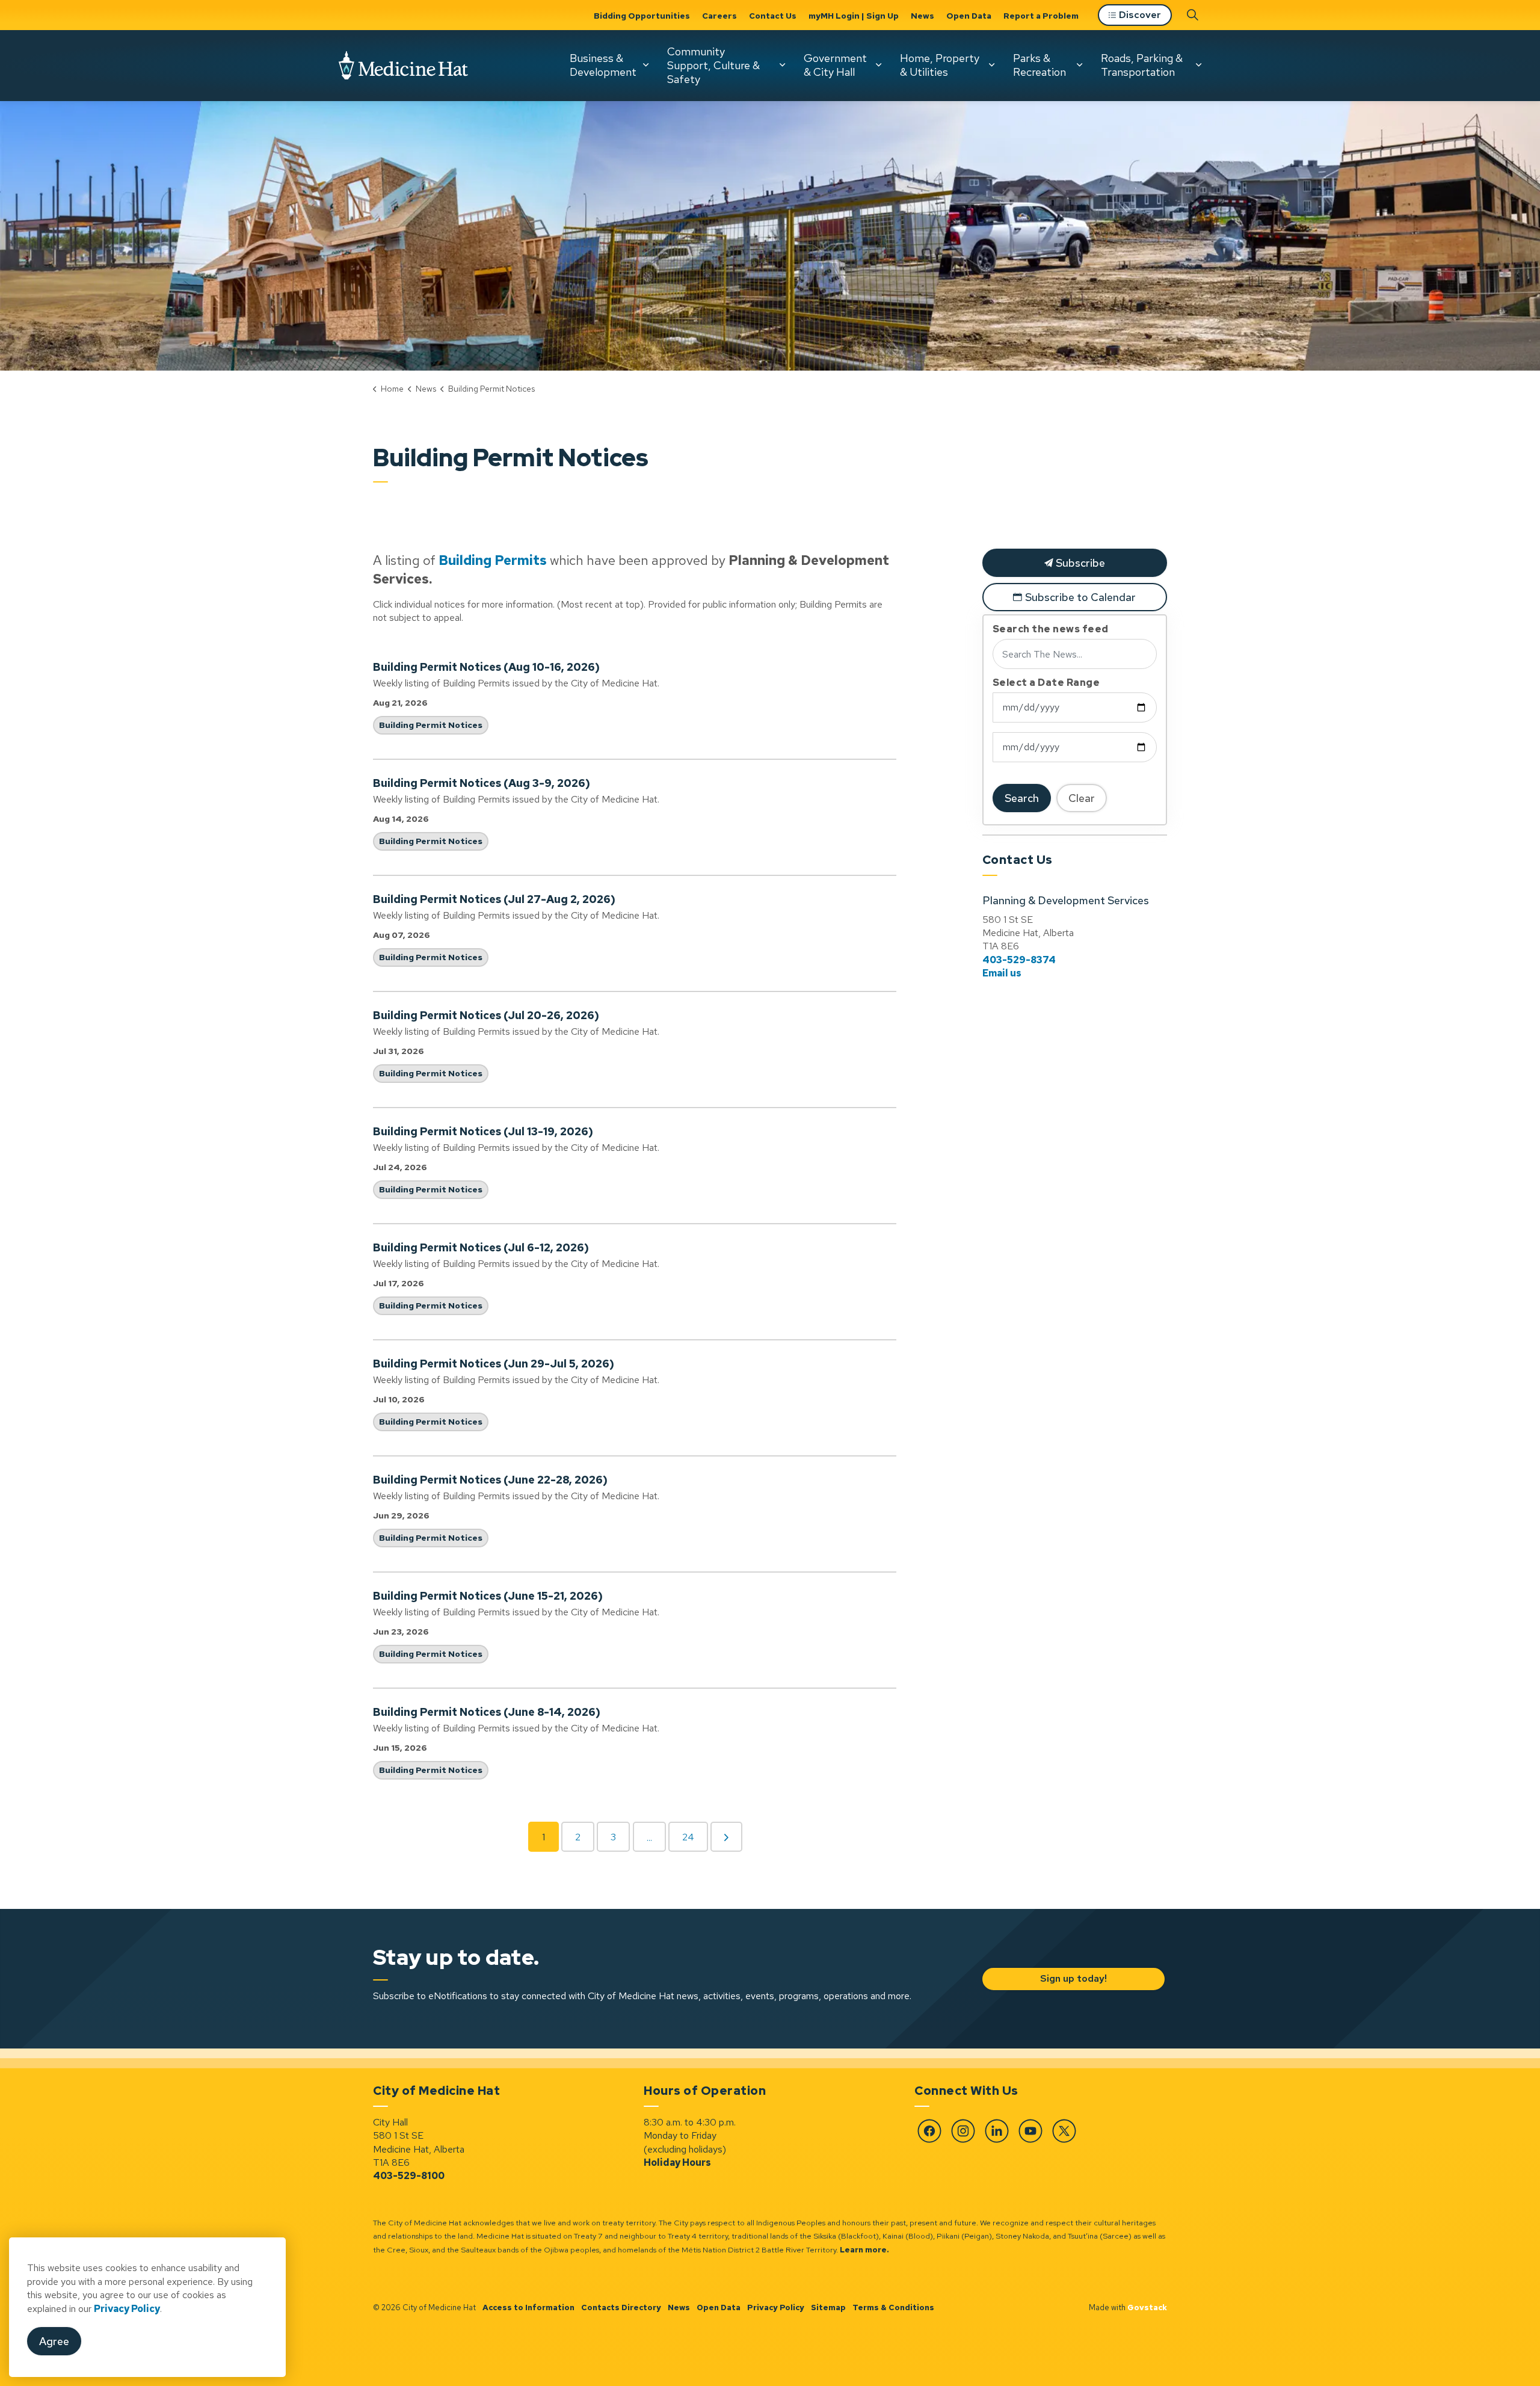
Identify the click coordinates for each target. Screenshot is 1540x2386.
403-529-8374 (1019, 960)
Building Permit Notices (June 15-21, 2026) (488, 1596)
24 (688, 1837)
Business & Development (603, 65)
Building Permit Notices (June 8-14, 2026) (487, 1712)
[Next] (726, 1837)
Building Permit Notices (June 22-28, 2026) (490, 1480)
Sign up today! (1073, 1978)
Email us (1002, 973)
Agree (54, 2342)
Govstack (1147, 2307)
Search (1022, 798)
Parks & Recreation (1039, 65)
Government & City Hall (835, 65)
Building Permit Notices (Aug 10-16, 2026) (486, 667)
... (649, 1838)
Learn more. (864, 2250)
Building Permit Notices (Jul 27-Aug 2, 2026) (494, 899)
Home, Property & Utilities (940, 65)
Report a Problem (1041, 16)
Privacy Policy (776, 2307)
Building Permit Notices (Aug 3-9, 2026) (482, 783)
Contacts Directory (621, 2307)
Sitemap (828, 2307)
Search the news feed (1051, 629)
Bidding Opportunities (642, 16)
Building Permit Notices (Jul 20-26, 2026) (486, 1016)
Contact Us (773, 16)
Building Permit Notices (431, 725)
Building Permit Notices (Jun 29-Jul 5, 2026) (494, 1364)
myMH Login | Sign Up (854, 16)
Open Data (969, 16)
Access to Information (528, 2307)
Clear (1082, 798)
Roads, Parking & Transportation (1142, 65)
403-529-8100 (409, 2176)
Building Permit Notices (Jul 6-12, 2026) (481, 1248)
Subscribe (1079, 563)
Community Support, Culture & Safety (713, 65)
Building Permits (493, 560)
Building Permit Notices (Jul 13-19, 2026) (483, 1132)
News (922, 16)
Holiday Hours (677, 2163)
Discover (1140, 15)
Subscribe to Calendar (1080, 597)
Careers (719, 16)
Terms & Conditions (893, 2307)
